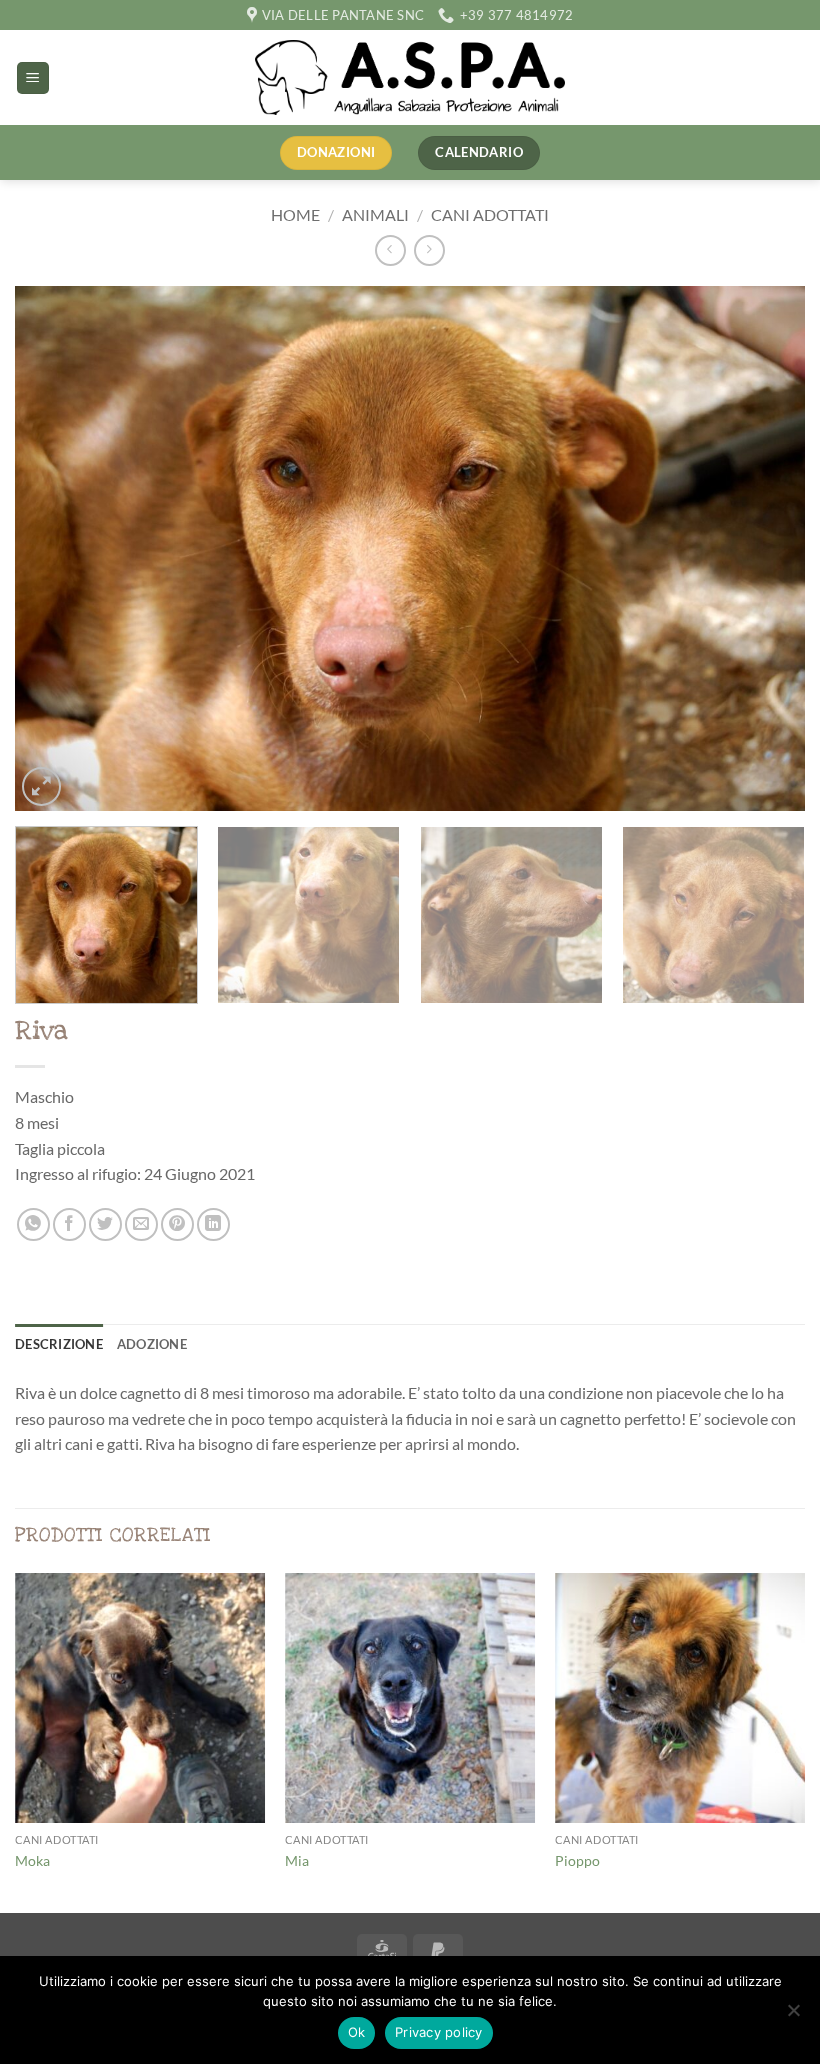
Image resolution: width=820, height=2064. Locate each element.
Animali (375, 214)
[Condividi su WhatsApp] (33, 1224)
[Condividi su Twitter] (105, 1224)
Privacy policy (439, 2032)
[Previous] (56, 548)
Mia (297, 1860)
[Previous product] (429, 250)
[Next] (764, 548)
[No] (793, 2016)
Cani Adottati (490, 214)
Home (295, 214)
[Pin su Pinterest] (177, 1224)
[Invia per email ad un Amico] (141, 1224)
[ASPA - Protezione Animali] (410, 77)
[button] (33, 78)
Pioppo (577, 1860)
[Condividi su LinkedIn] (213, 1224)
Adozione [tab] (152, 1344)
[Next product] (390, 250)
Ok (357, 2032)
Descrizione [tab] (59, 1344)
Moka (32, 1860)
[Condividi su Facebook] (69, 1224)
